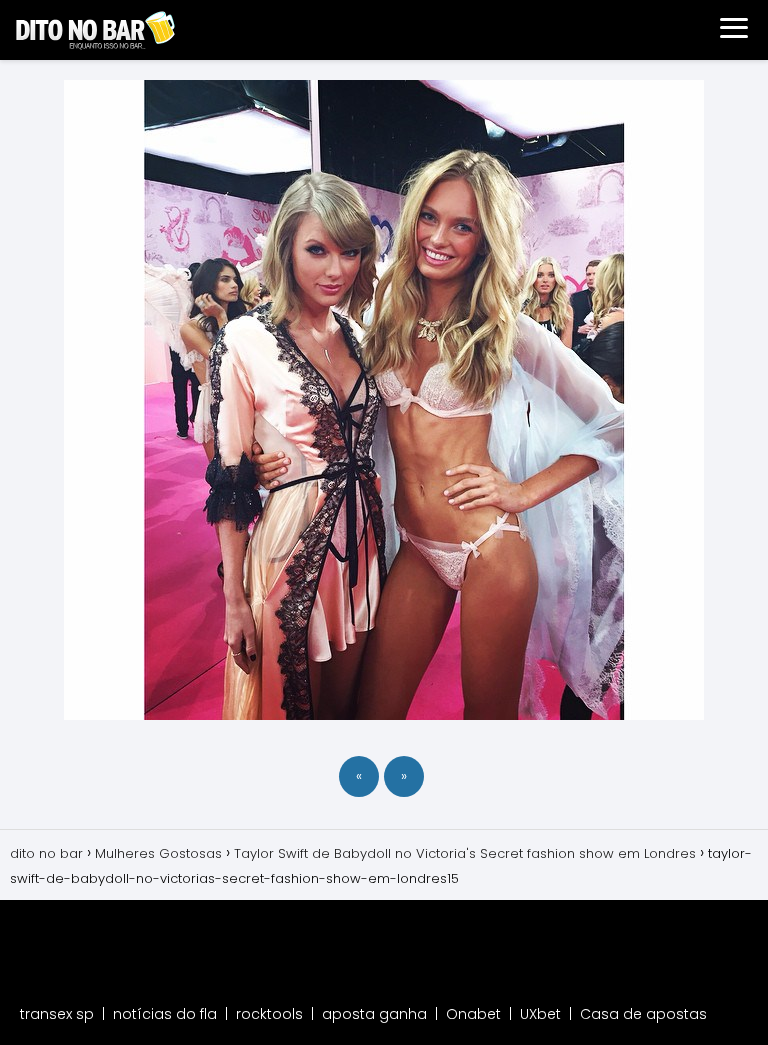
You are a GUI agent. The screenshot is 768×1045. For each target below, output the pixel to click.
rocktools (269, 1014)
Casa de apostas (643, 1014)
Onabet (473, 1014)
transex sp (57, 1014)
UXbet (540, 1014)
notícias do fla (165, 1014)
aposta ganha (374, 1014)
